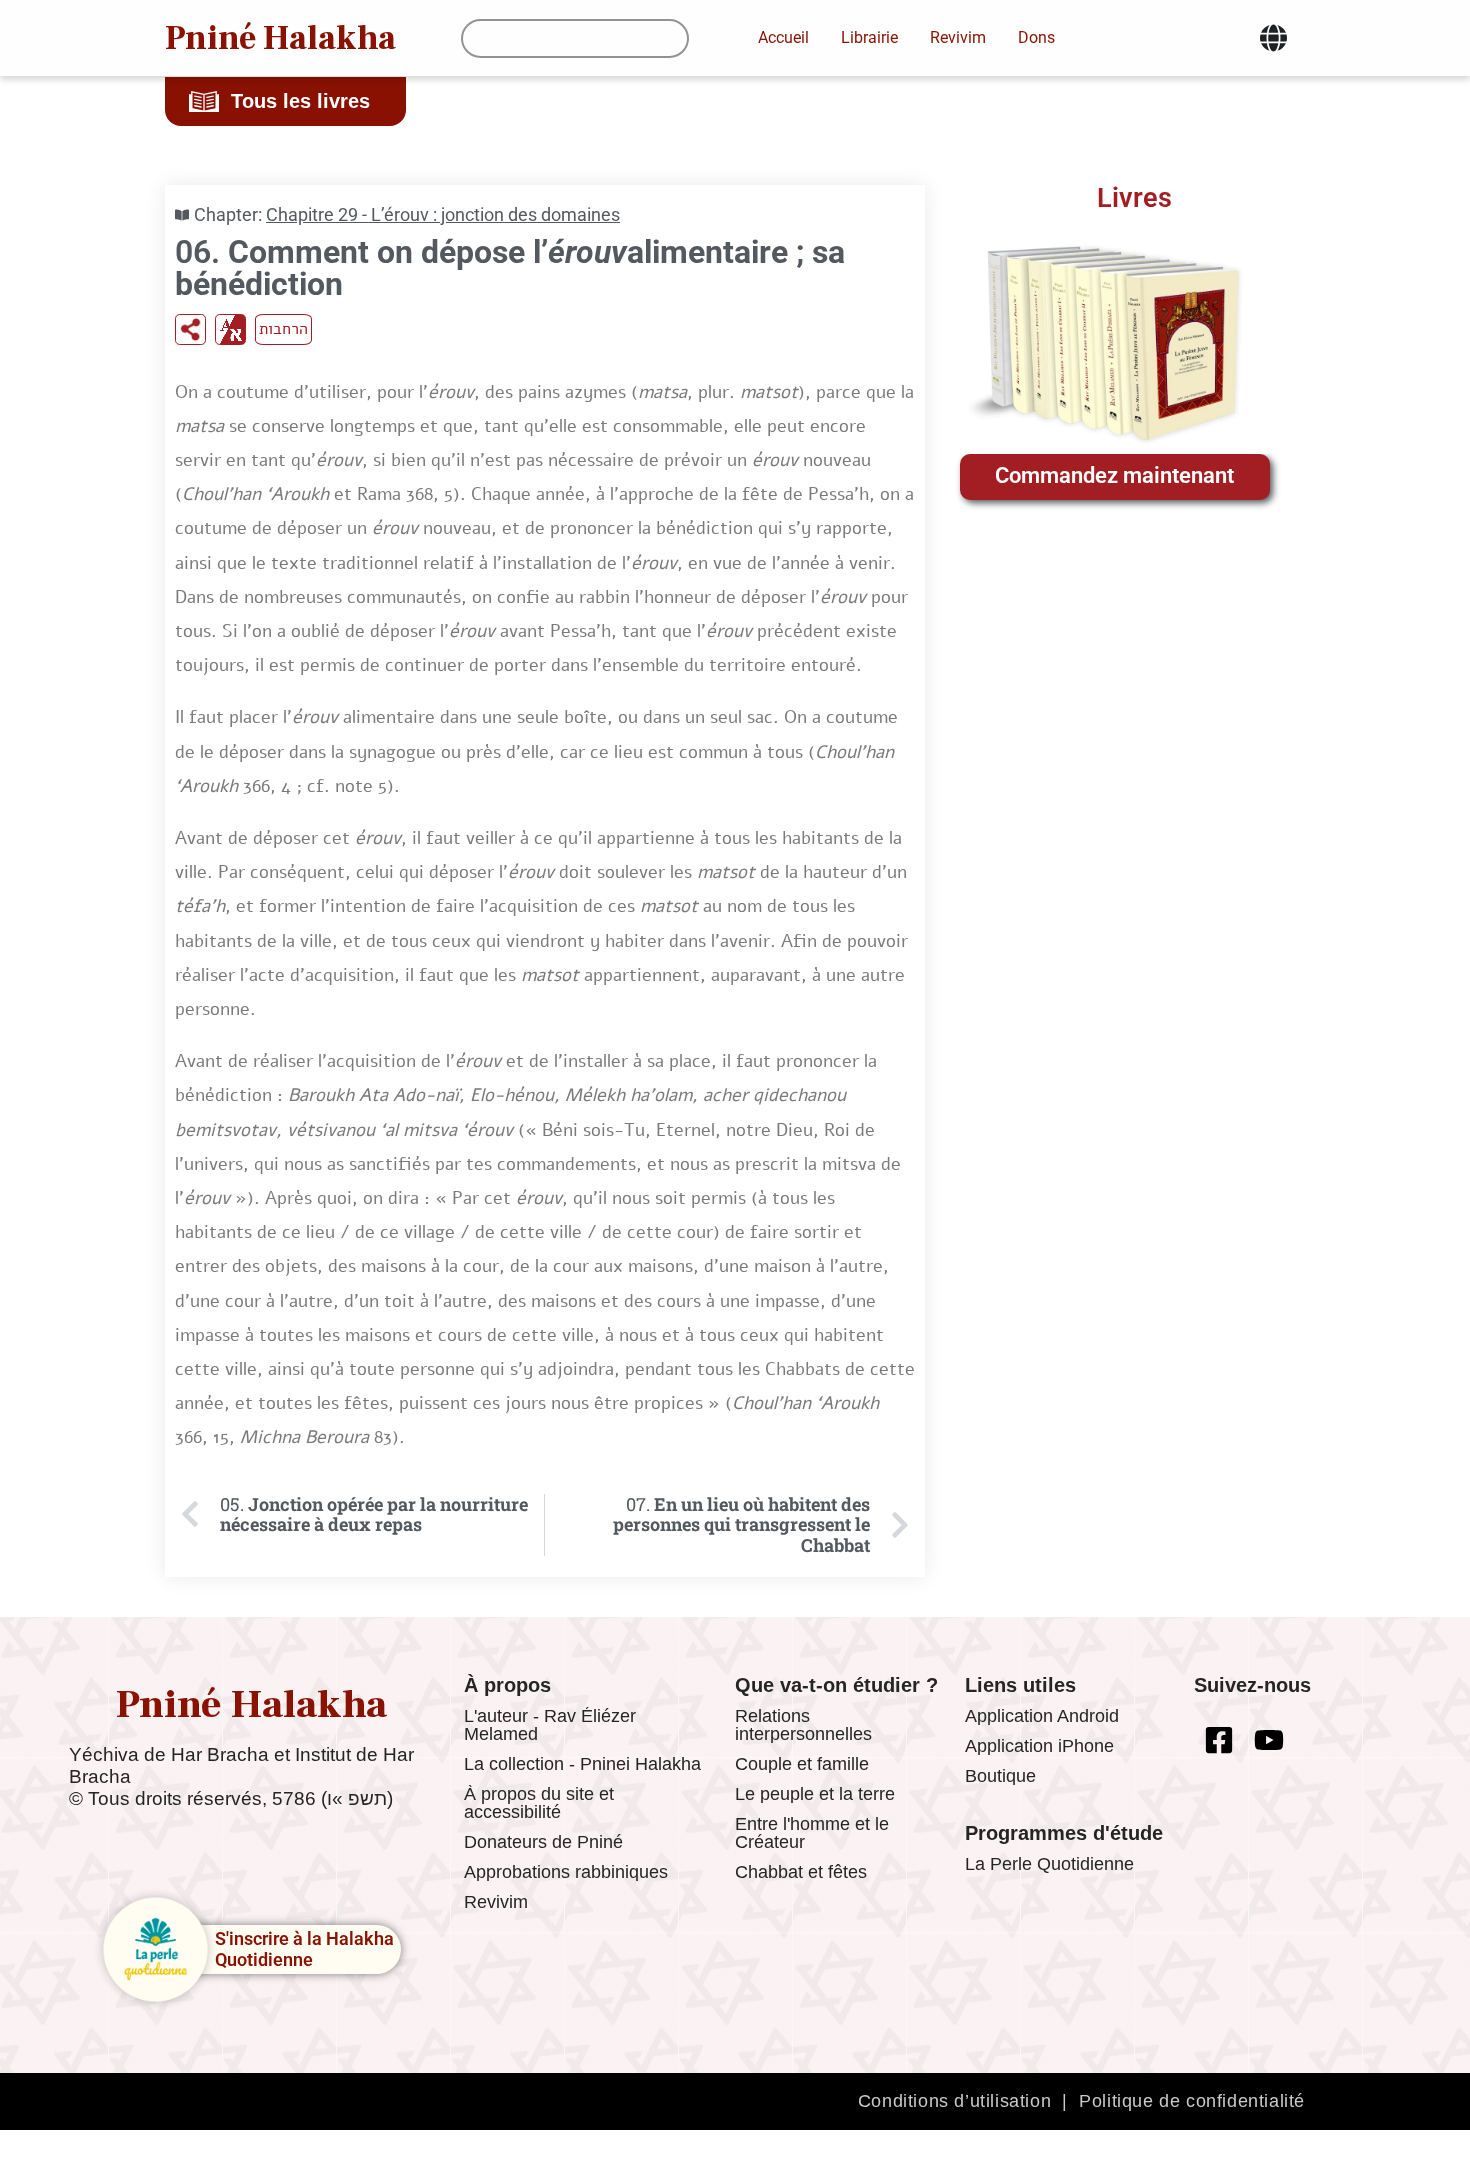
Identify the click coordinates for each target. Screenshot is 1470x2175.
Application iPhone (1039, 1746)
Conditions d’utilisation (954, 2101)
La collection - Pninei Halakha (582, 1764)
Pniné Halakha (280, 38)
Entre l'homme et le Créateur (812, 1833)
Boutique (1000, 1776)
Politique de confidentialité (1192, 2101)
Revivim (496, 1902)
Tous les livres (300, 101)
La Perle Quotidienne (1049, 1864)
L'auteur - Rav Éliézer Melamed (550, 1725)
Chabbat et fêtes (801, 1872)
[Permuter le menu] (1273, 38)
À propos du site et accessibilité (539, 1803)
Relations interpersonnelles (803, 1725)
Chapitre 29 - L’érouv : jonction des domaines (443, 214)
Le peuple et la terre (815, 1794)
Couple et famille (802, 1764)
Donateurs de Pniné (543, 1842)
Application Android (1042, 1716)
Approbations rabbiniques (566, 1872)
